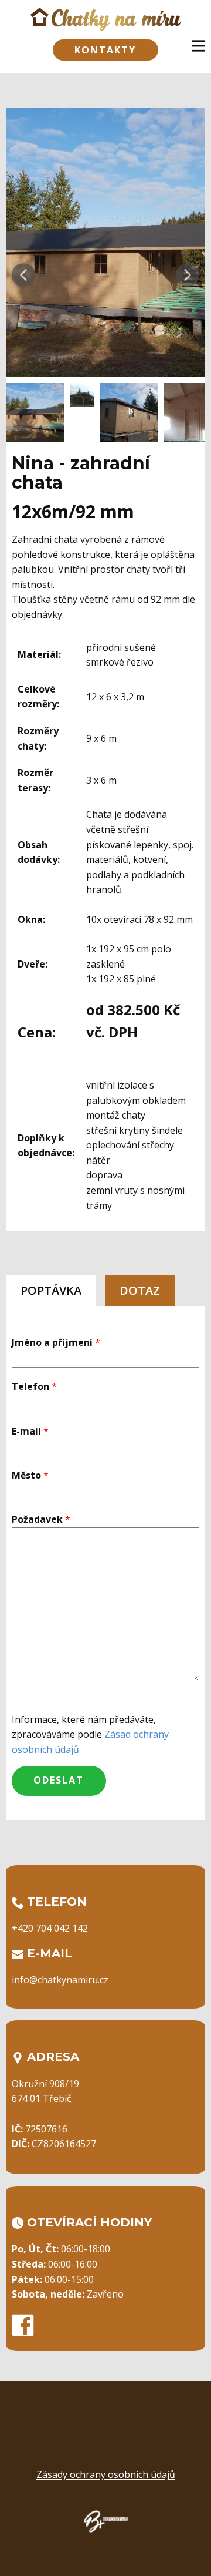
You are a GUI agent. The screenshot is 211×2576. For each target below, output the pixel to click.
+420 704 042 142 (50, 1928)
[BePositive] (106, 2521)
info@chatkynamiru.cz (60, 1980)
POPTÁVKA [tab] (51, 1290)
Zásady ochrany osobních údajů (106, 2474)
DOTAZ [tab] (140, 1290)
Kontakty (105, 50)
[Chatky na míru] (106, 19)
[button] (23, 275)
